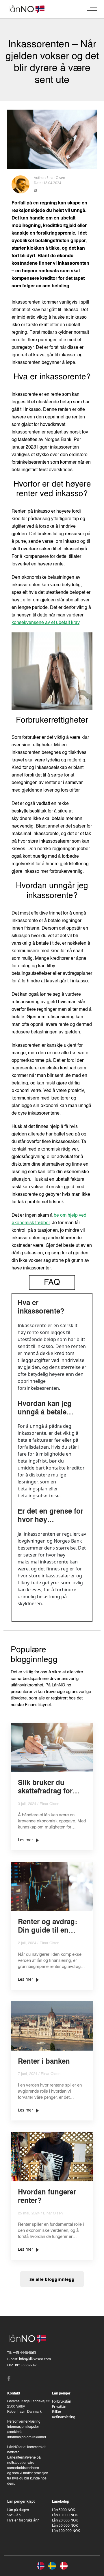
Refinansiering (64, 2417)
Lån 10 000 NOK (65, 2515)
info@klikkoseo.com (35, 2359)
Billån (56, 2412)
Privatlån (59, 2407)
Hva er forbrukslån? (23, 2520)
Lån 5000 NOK (63, 2510)
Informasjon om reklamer (27, 2437)
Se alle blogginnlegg (52, 2279)
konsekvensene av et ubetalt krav (45, 623)
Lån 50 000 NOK (65, 2525)
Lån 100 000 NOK (66, 2531)
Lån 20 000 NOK (65, 2520)
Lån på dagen (18, 2510)
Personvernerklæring (24, 2422)
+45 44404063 (25, 2353)
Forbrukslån (62, 2401)
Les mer (26, 1840)
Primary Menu (92, 9)
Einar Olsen (56, 178)
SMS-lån (14, 2515)
